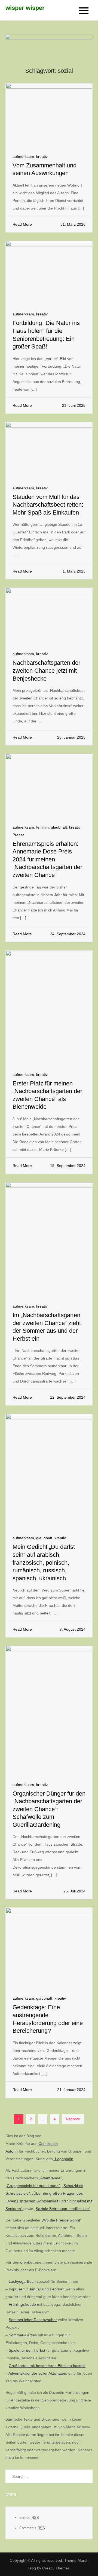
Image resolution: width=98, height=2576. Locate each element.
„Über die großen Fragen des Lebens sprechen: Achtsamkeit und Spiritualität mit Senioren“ (49, 2201)
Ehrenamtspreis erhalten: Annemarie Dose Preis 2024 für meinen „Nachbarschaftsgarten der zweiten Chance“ (47, 859)
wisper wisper (25, 8)
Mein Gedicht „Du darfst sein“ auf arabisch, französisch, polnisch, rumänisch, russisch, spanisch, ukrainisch (44, 1562)
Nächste (73, 2119)
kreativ (42, 156)
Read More (22, 224)
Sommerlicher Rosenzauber (33, 2320)
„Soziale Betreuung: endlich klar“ (62, 2209)
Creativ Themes (56, 2568)
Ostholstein (48, 2144)
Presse (19, 835)
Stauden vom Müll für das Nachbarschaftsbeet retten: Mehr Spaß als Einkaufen (48, 505)
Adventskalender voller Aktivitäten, (38, 2373)
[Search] (86, 2476)
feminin (42, 827)
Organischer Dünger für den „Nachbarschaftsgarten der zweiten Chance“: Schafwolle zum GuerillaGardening (49, 1809)
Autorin (12, 2151)
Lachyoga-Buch (22, 2281)
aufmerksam (23, 156)
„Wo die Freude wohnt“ (62, 2220)
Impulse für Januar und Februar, (37, 2289)
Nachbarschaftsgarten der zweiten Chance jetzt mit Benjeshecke (46, 670)
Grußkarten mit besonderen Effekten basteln (47, 2366)
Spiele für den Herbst (27, 2350)
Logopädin (64, 2159)
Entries (29, 2518)
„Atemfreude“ (50, 2178)
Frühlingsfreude (22, 2304)
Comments (32, 2528)
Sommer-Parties (23, 2335)
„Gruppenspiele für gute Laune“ (33, 2186)
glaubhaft (59, 827)
